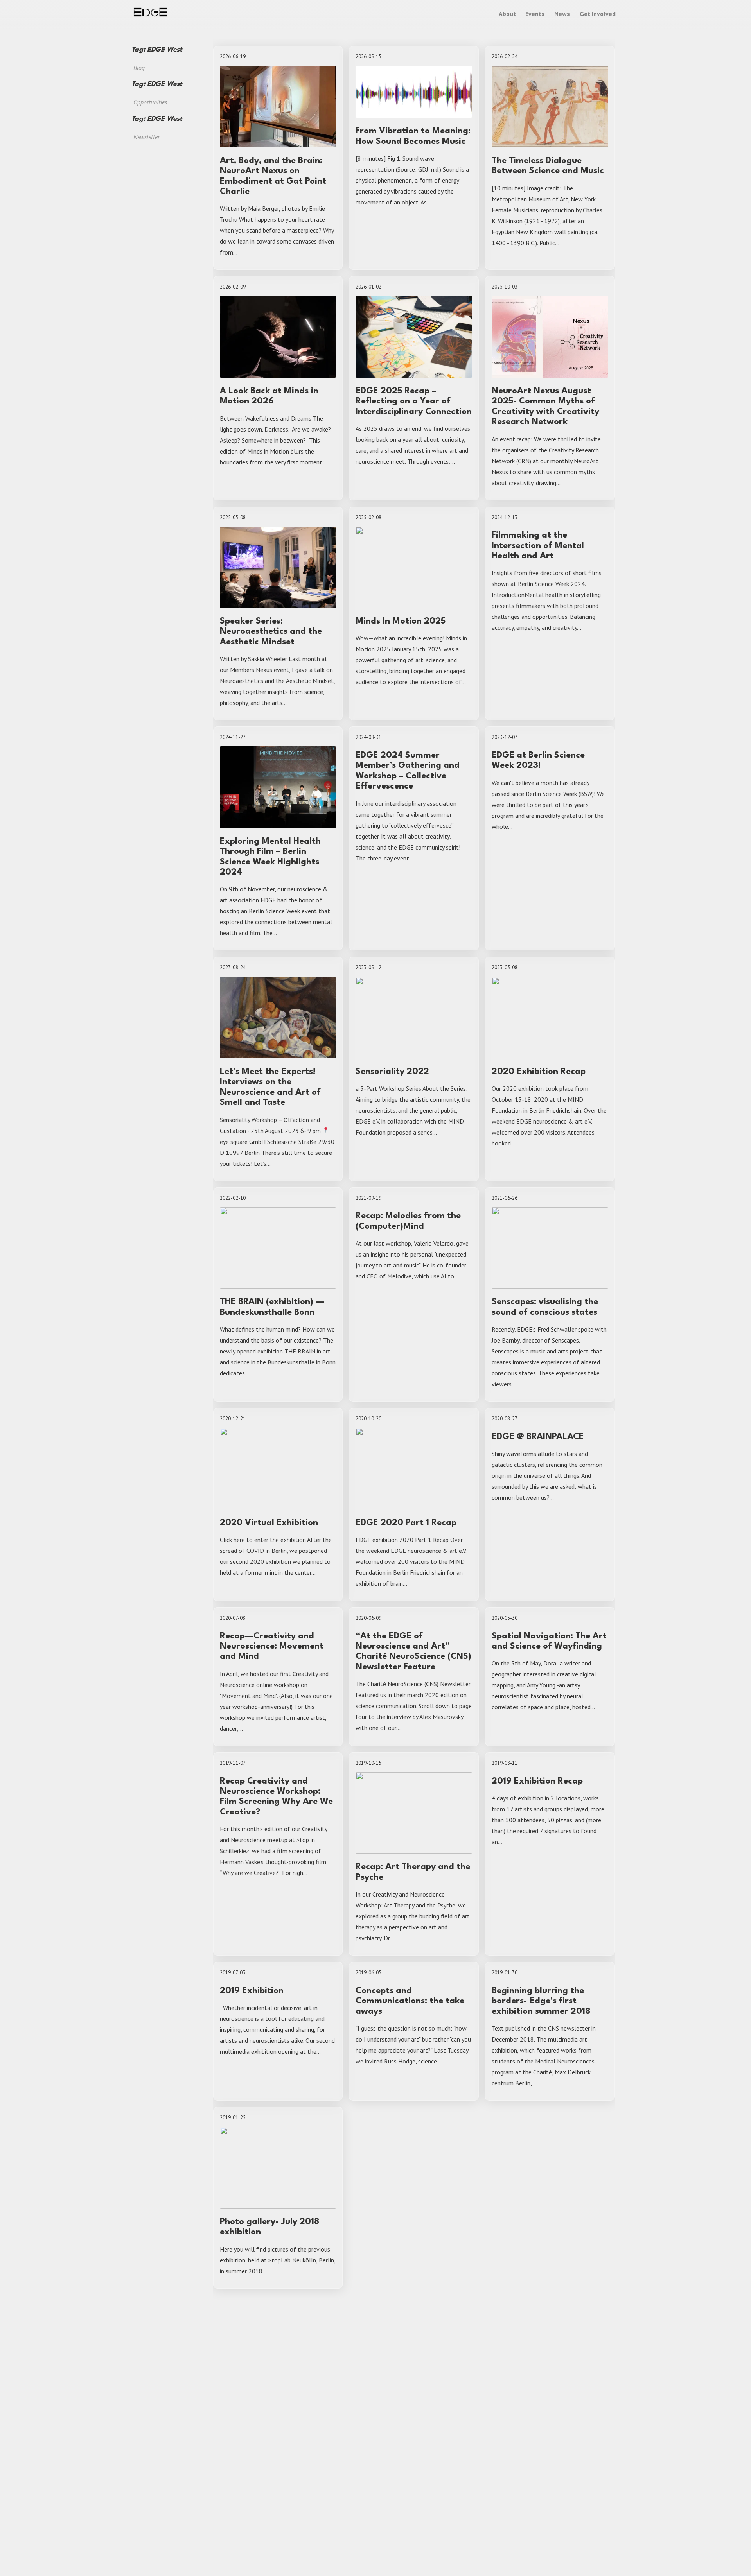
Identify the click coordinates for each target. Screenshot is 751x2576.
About (507, 14)
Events (535, 14)
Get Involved (598, 14)
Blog (139, 68)
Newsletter (146, 137)
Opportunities (150, 102)
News (562, 14)
